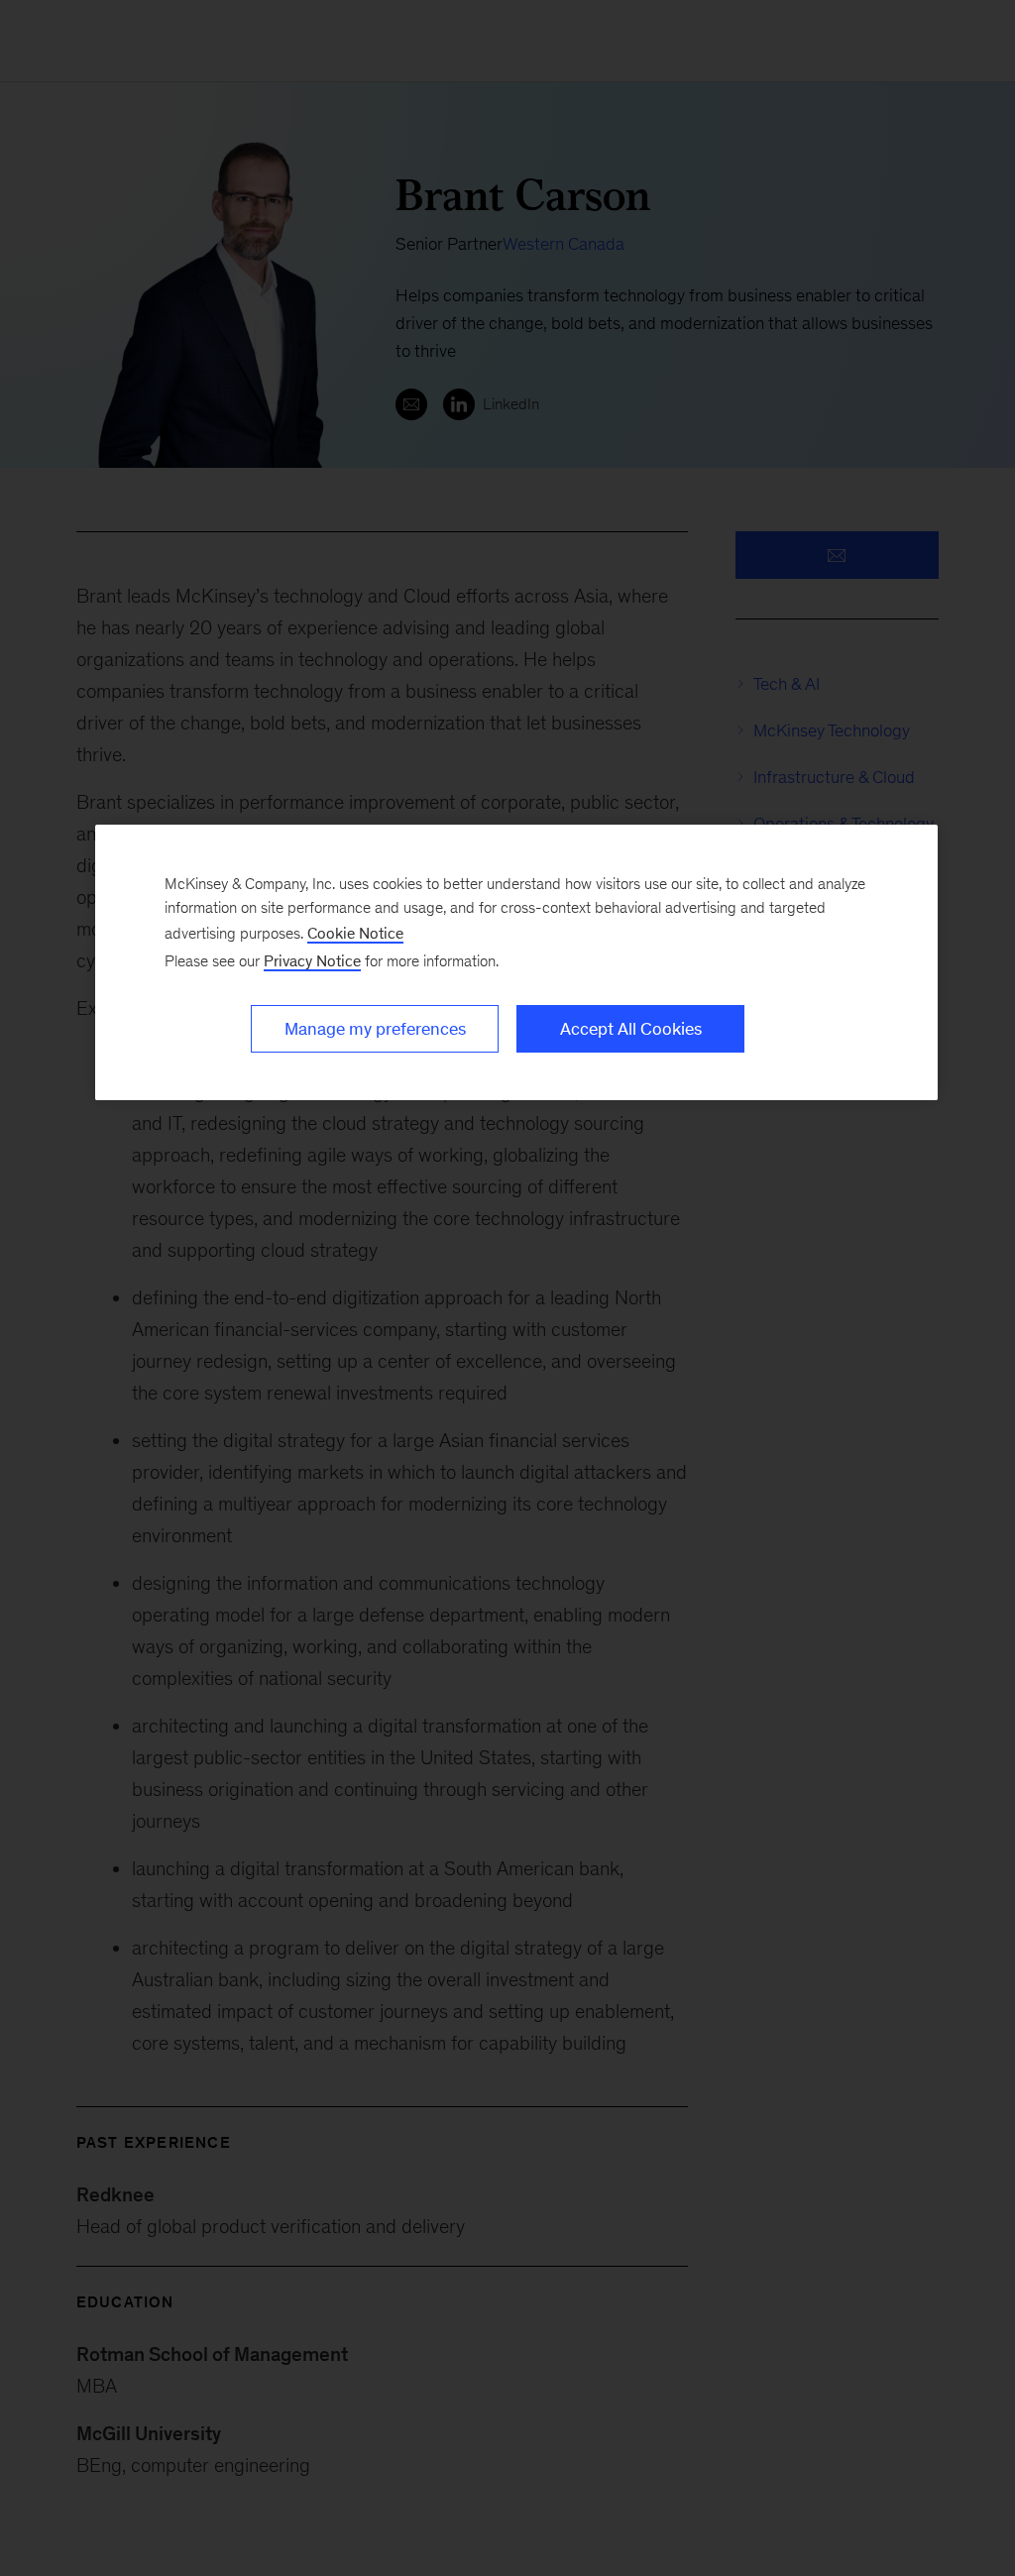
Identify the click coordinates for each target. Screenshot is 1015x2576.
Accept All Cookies (631, 1029)
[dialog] (516, 962)
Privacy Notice (312, 961)
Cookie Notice (355, 933)
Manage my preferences (375, 1029)
